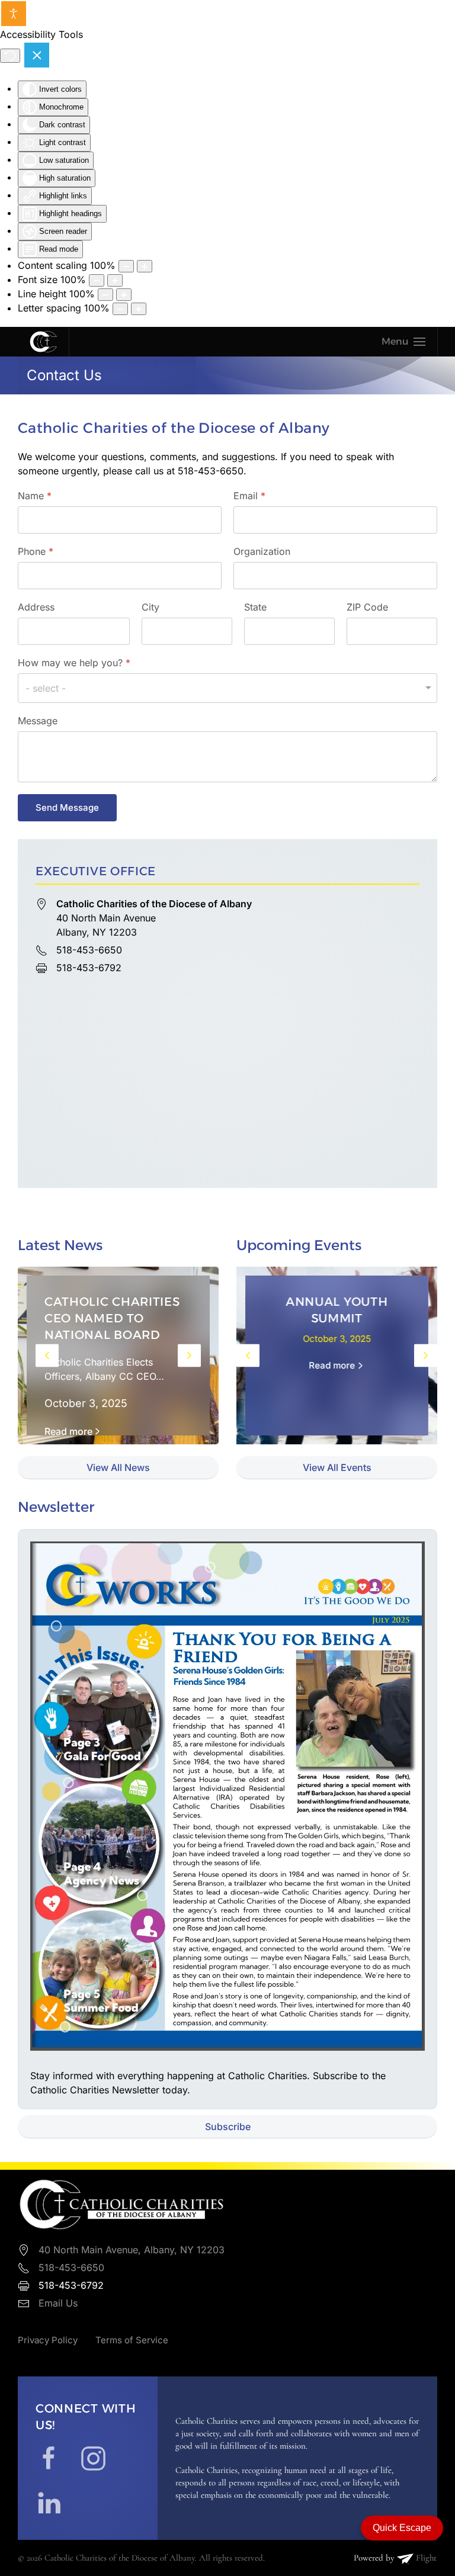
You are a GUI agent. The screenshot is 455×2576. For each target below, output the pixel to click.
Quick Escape (402, 2528)
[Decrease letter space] (120, 309)
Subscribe (228, 2127)
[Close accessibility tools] (37, 55)
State (255, 607)
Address (36, 607)
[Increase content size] (145, 266)
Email (249, 496)
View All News (118, 1467)
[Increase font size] (115, 280)
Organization (262, 551)
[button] (403, 342)
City (150, 607)
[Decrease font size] (97, 280)
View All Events (337, 1467)
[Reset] (10, 56)
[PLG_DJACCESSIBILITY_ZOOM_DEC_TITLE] (126, 266)
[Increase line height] (124, 295)
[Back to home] (43, 342)
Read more (68, 1431)
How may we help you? (74, 663)
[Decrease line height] (105, 295)
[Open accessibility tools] (14, 14)
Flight (425, 2558)
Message (38, 721)
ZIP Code (367, 607)
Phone (36, 551)
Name (35, 496)
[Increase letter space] (139, 309)
